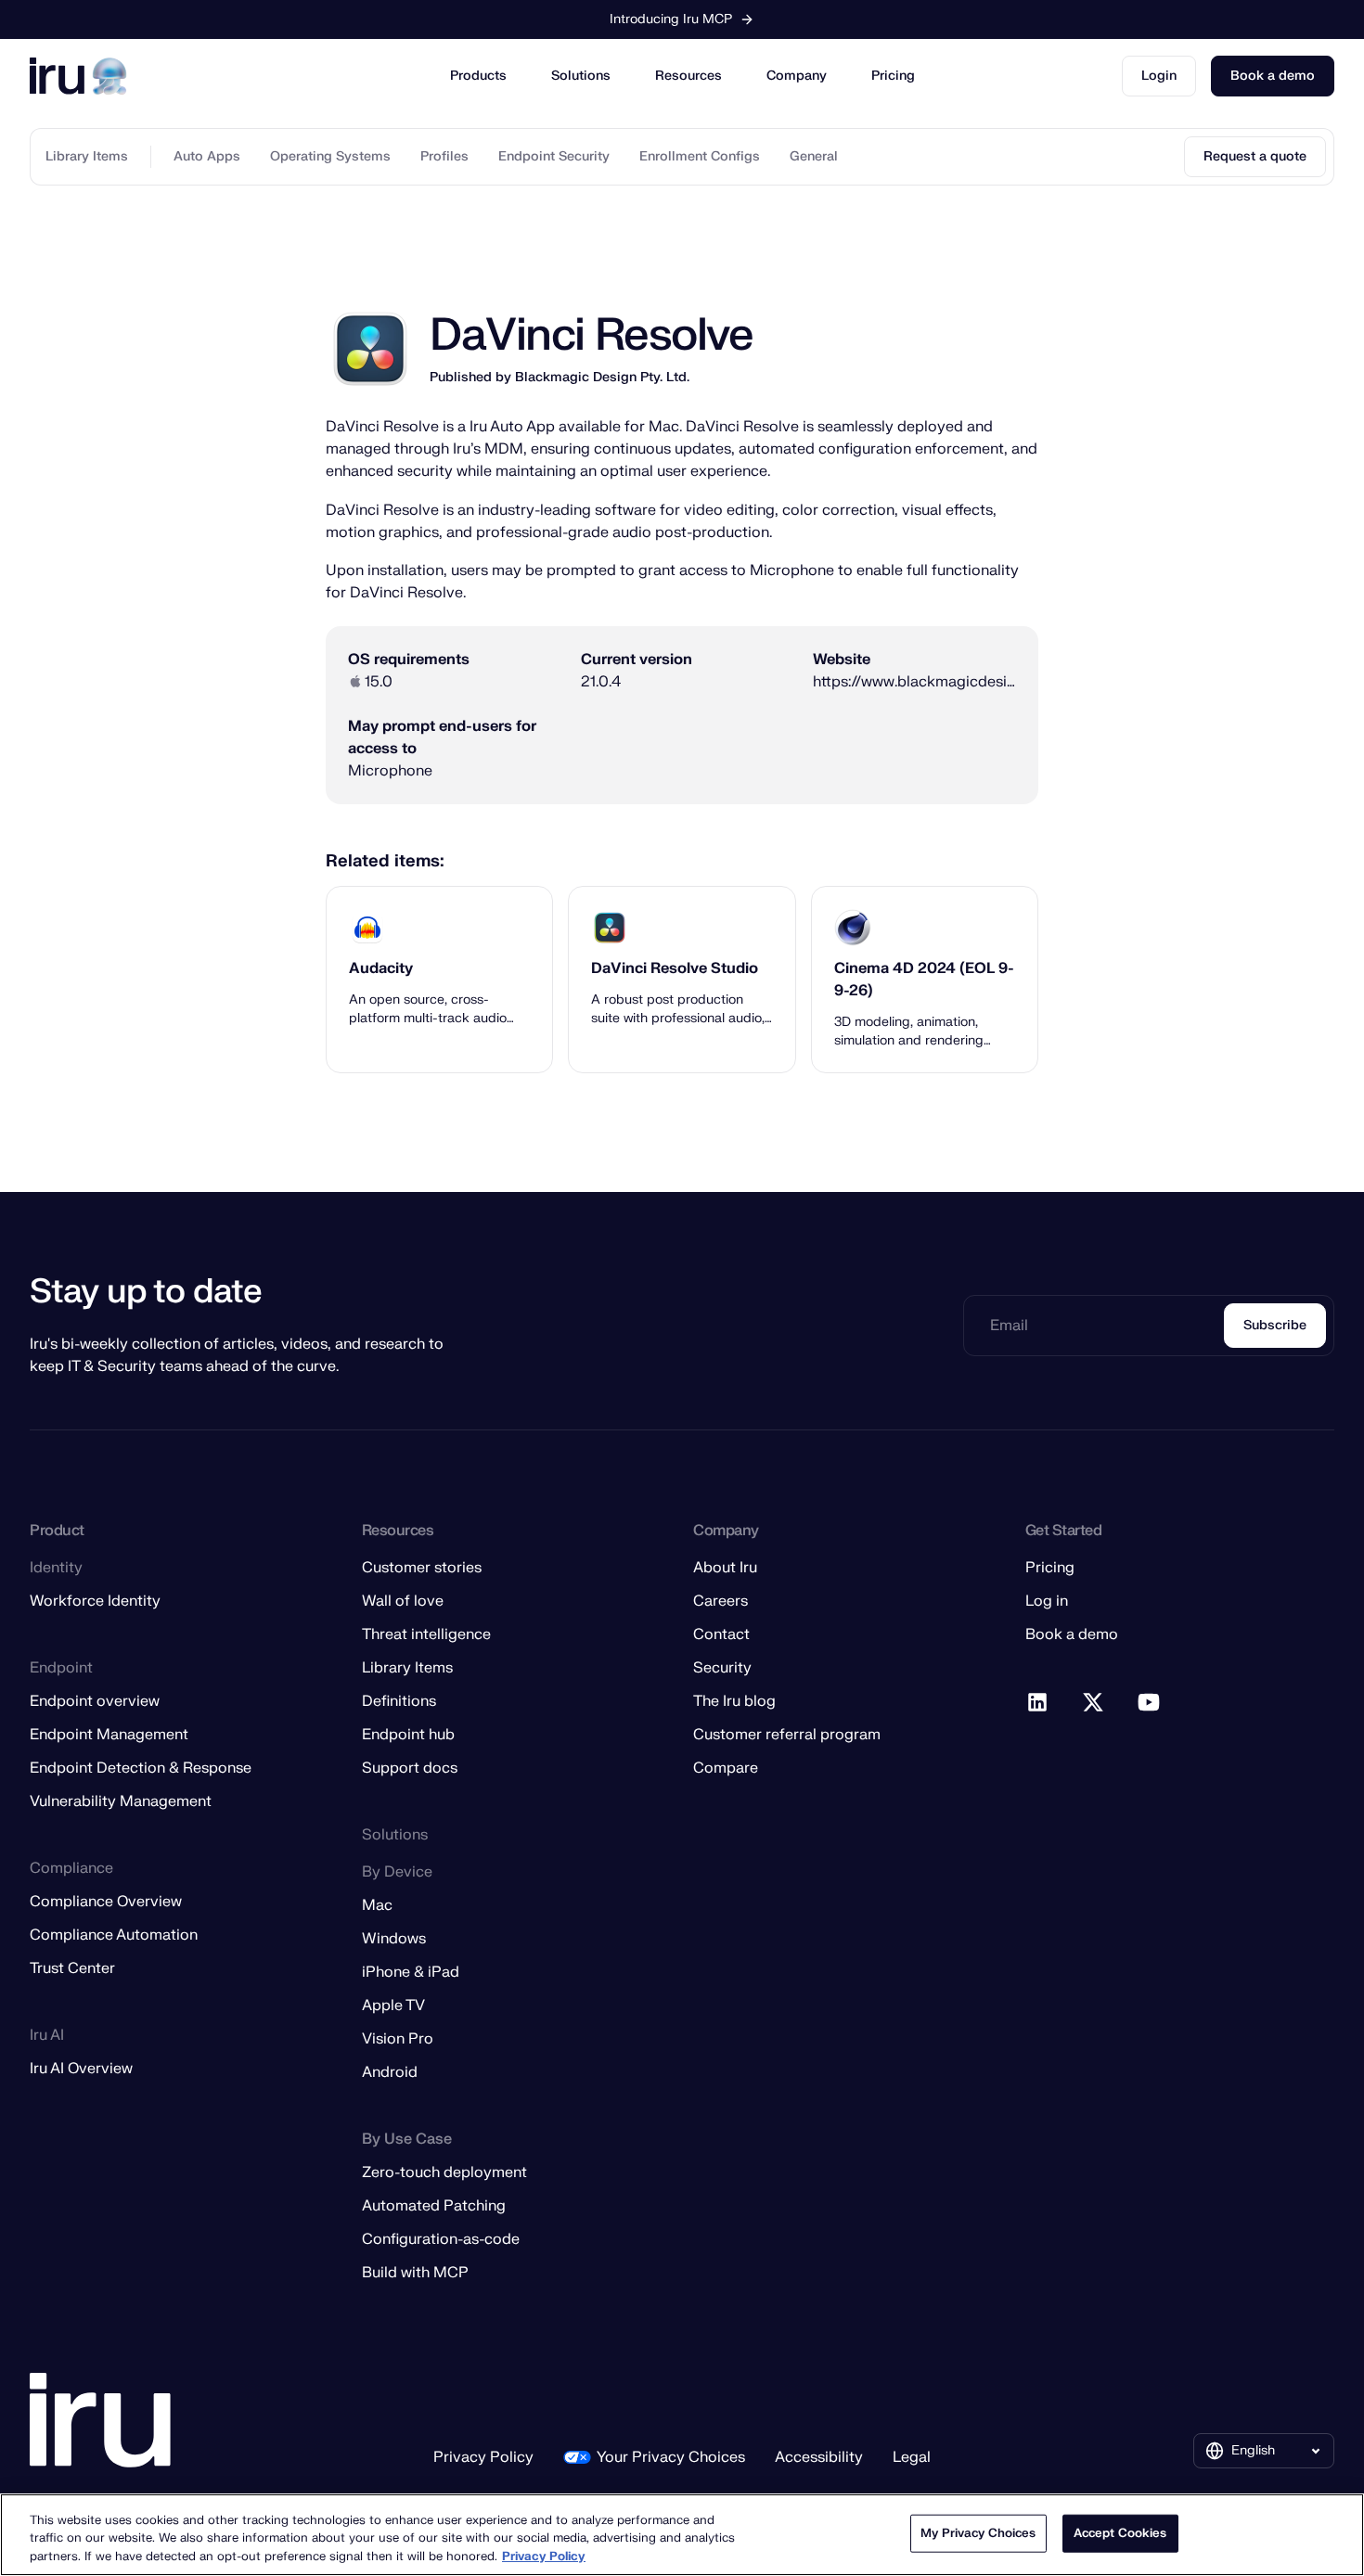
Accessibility (819, 2457)
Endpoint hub (408, 1735)
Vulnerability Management (121, 1801)
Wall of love (403, 1601)
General (814, 156)
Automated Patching (434, 2206)
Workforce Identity (95, 1601)
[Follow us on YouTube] (1150, 1703)
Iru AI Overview (81, 2069)
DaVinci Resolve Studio (675, 968)
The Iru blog (734, 1701)
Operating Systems (330, 156)
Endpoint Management (109, 1735)
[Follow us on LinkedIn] (1038, 1703)
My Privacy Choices (978, 2532)
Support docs (410, 1768)
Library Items (87, 156)
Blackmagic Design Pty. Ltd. (602, 377)
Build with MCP (415, 2273)
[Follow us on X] (1094, 1703)
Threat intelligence (426, 1634)
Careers (721, 1601)
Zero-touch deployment (444, 2172)
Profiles (444, 156)
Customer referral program (787, 1735)
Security (722, 1668)
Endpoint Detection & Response (141, 1768)
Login (1159, 76)
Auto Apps (207, 156)
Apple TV (393, 2006)
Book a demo (1273, 76)
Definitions (399, 1701)
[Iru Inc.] (100, 2421)
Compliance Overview (106, 1902)
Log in (1047, 1601)
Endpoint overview (95, 1701)
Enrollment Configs (700, 156)
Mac (377, 1905)
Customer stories (422, 1568)
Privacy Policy (483, 2457)
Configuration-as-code (441, 2239)
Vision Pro (398, 2039)
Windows (394, 1939)
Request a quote (1255, 156)
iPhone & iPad (411, 1972)
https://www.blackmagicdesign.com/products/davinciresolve (914, 681)
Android (390, 2072)
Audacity (381, 968)
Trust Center (72, 1968)
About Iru (725, 1568)
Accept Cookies (1120, 2532)
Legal (912, 2457)
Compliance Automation (114, 1935)
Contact (721, 1634)
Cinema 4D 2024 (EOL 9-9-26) (924, 980)
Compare (726, 1768)
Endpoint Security (554, 156)
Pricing (893, 76)
